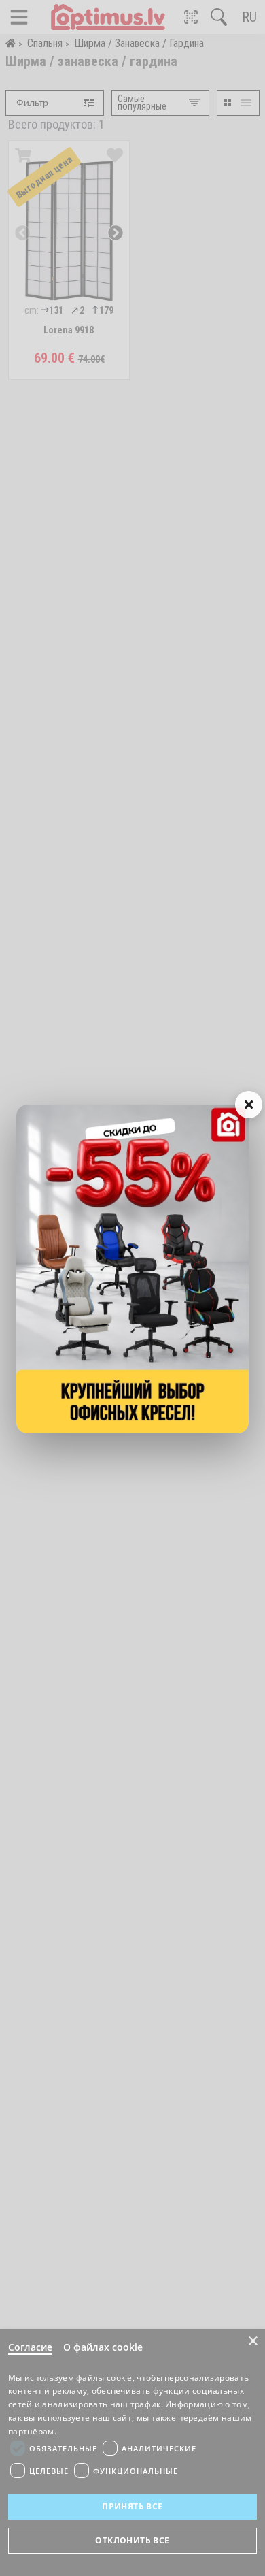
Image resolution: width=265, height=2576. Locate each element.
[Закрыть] (249, 1105)
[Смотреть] (132, 1269)
